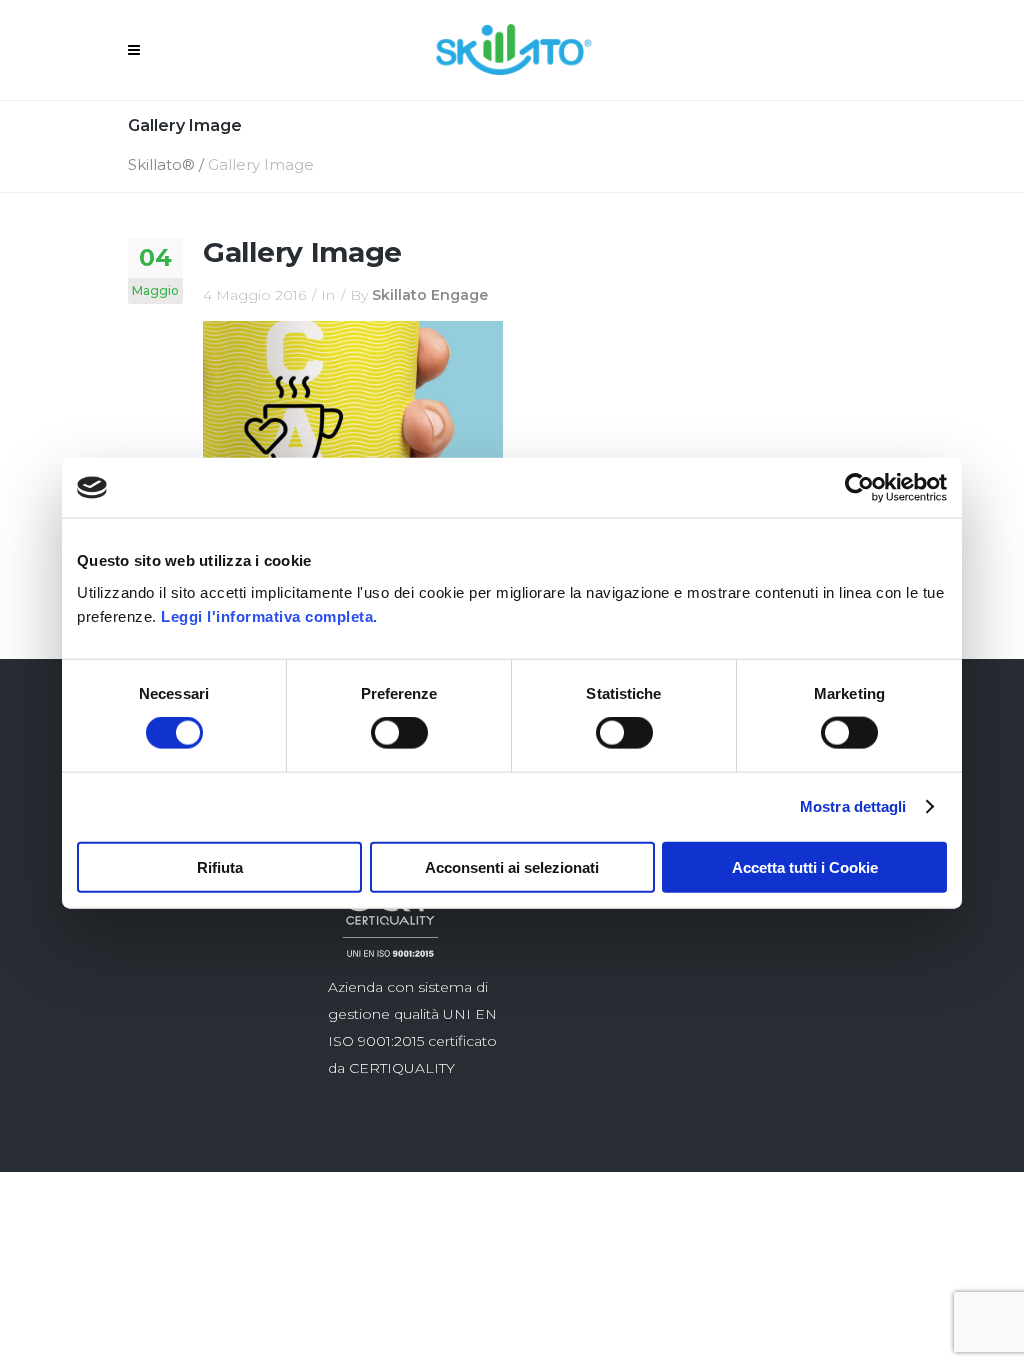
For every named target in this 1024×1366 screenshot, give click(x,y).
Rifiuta (220, 866)
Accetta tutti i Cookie (805, 866)
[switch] (399, 733)
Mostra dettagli (853, 806)
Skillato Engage (430, 295)
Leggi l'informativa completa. (269, 615)
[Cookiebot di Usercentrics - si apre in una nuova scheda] (859, 488)
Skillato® (161, 164)
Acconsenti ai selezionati (512, 866)
